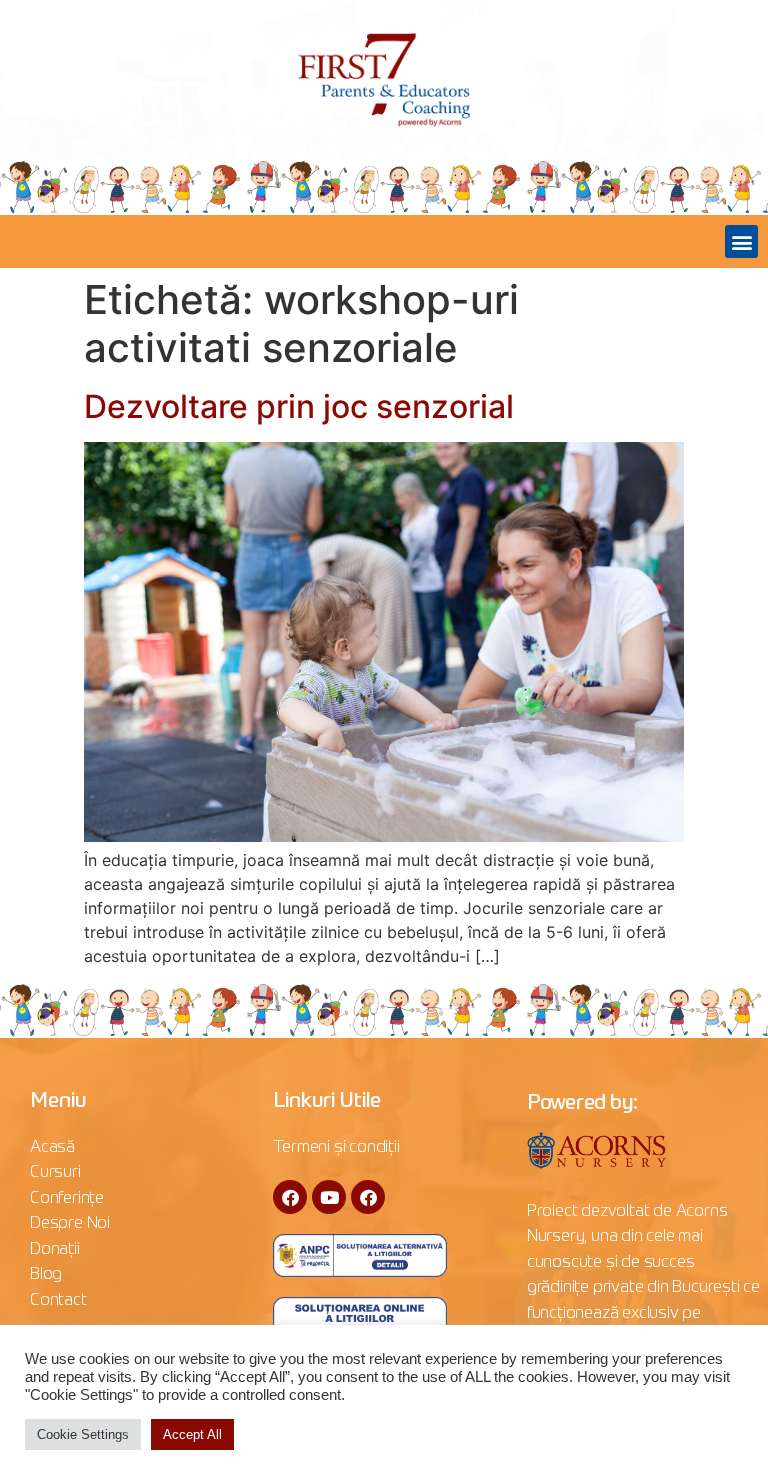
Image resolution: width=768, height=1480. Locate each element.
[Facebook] (290, 1197)
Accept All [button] (192, 1434)
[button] (741, 241)
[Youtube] (329, 1197)
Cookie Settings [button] (83, 1434)
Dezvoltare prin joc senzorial (299, 406)
